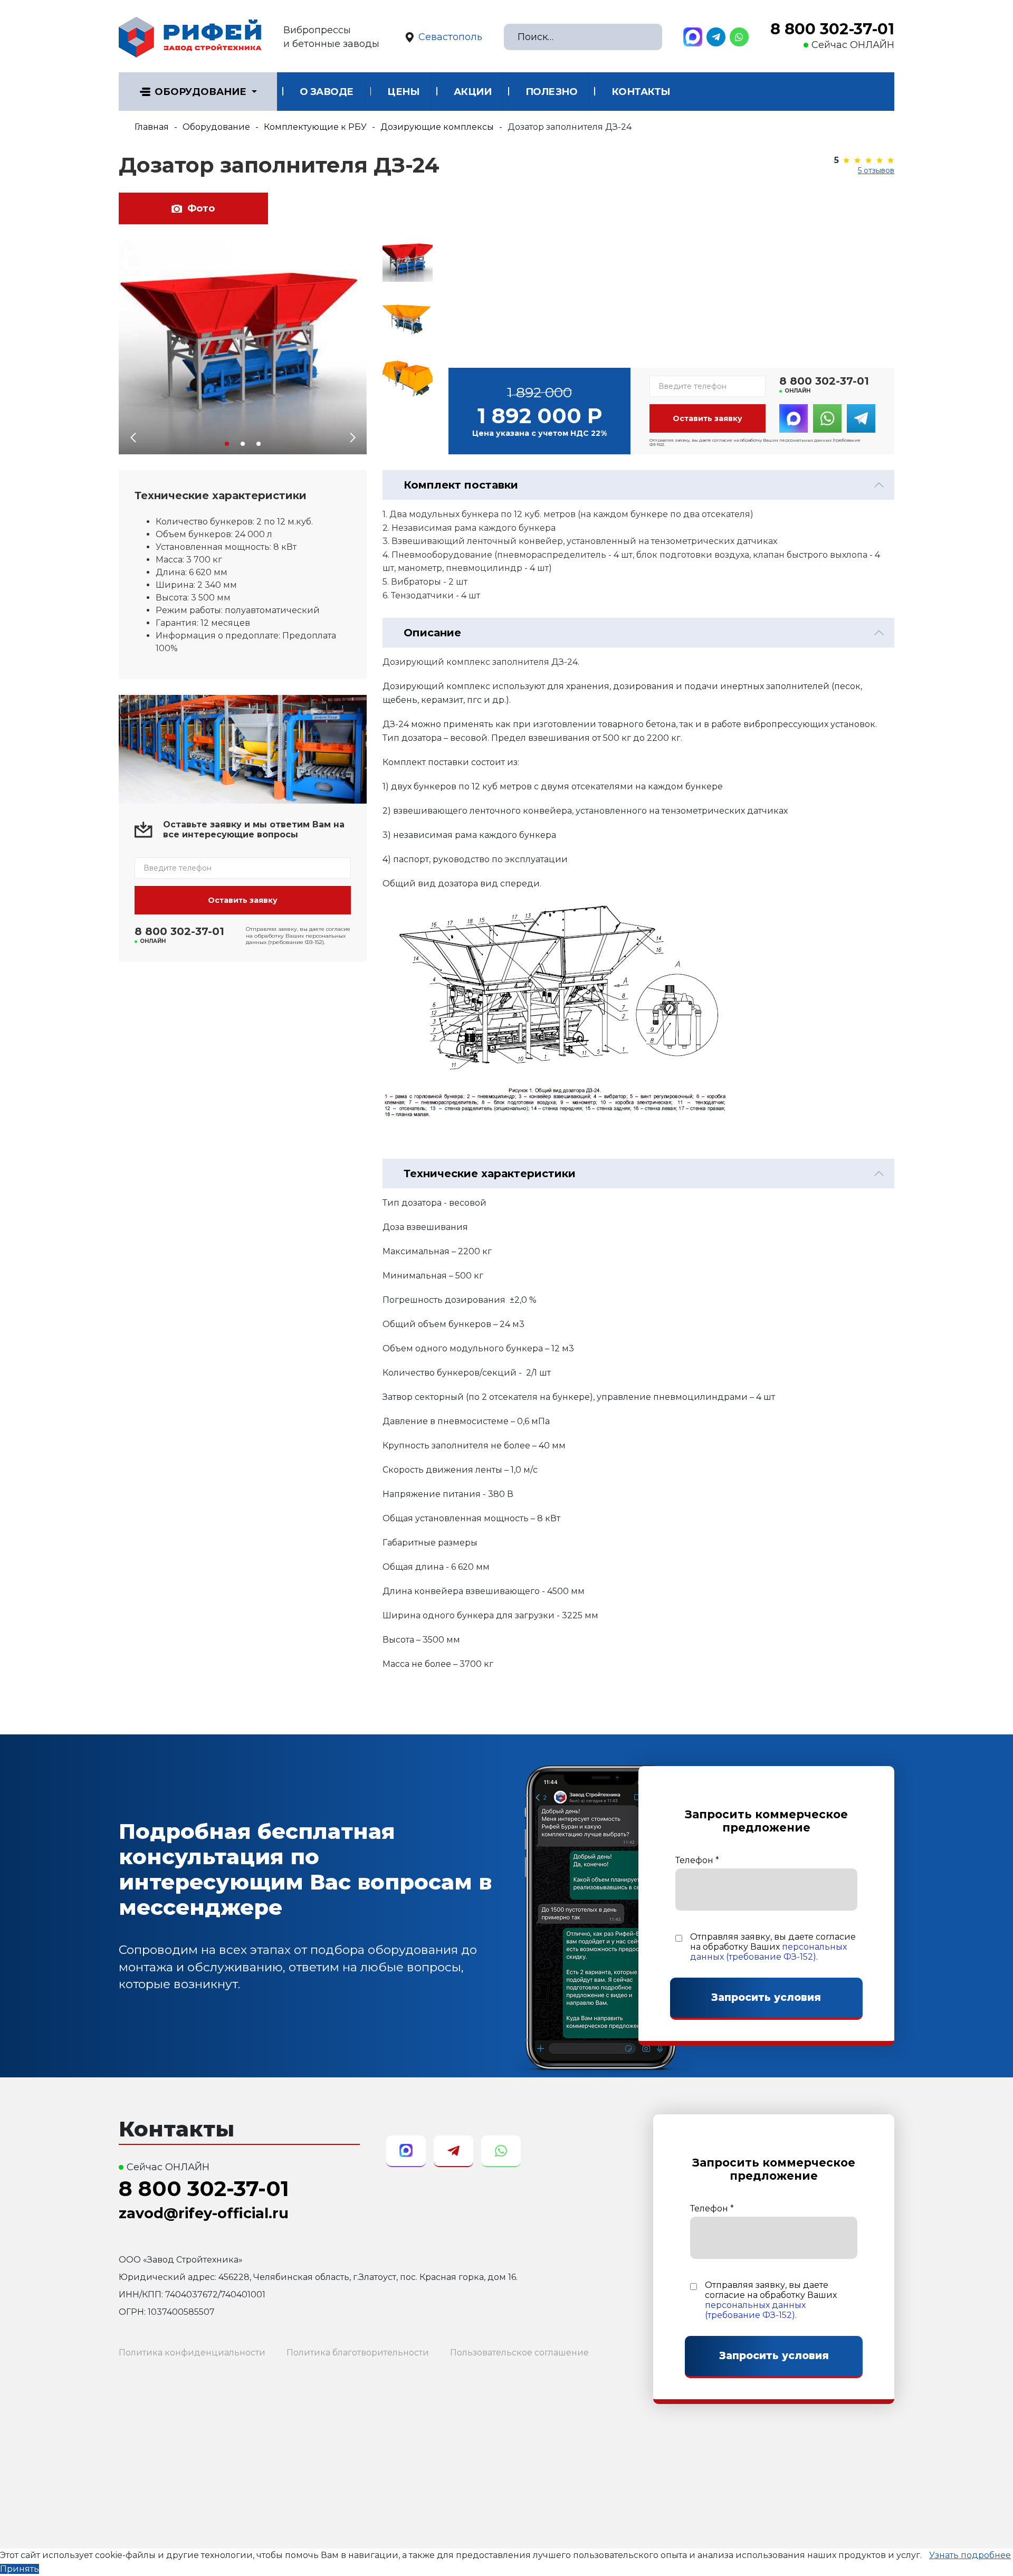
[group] (243, 347)
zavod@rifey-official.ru (204, 2213)
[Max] (693, 37)
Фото (201, 208)
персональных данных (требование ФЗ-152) (768, 1952)
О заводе (327, 92)
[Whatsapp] (739, 37)
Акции (473, 92)
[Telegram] (716, 37)
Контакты (641, 92)
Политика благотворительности (358, 2353)
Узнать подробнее (970, 2555)
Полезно (552, 92)
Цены (403, 92)
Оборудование (200, 92)
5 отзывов (876, 170)
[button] (227, 444)
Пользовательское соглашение (519, 2353)
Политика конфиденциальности (192, 2353)
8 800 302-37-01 (832, 29)
